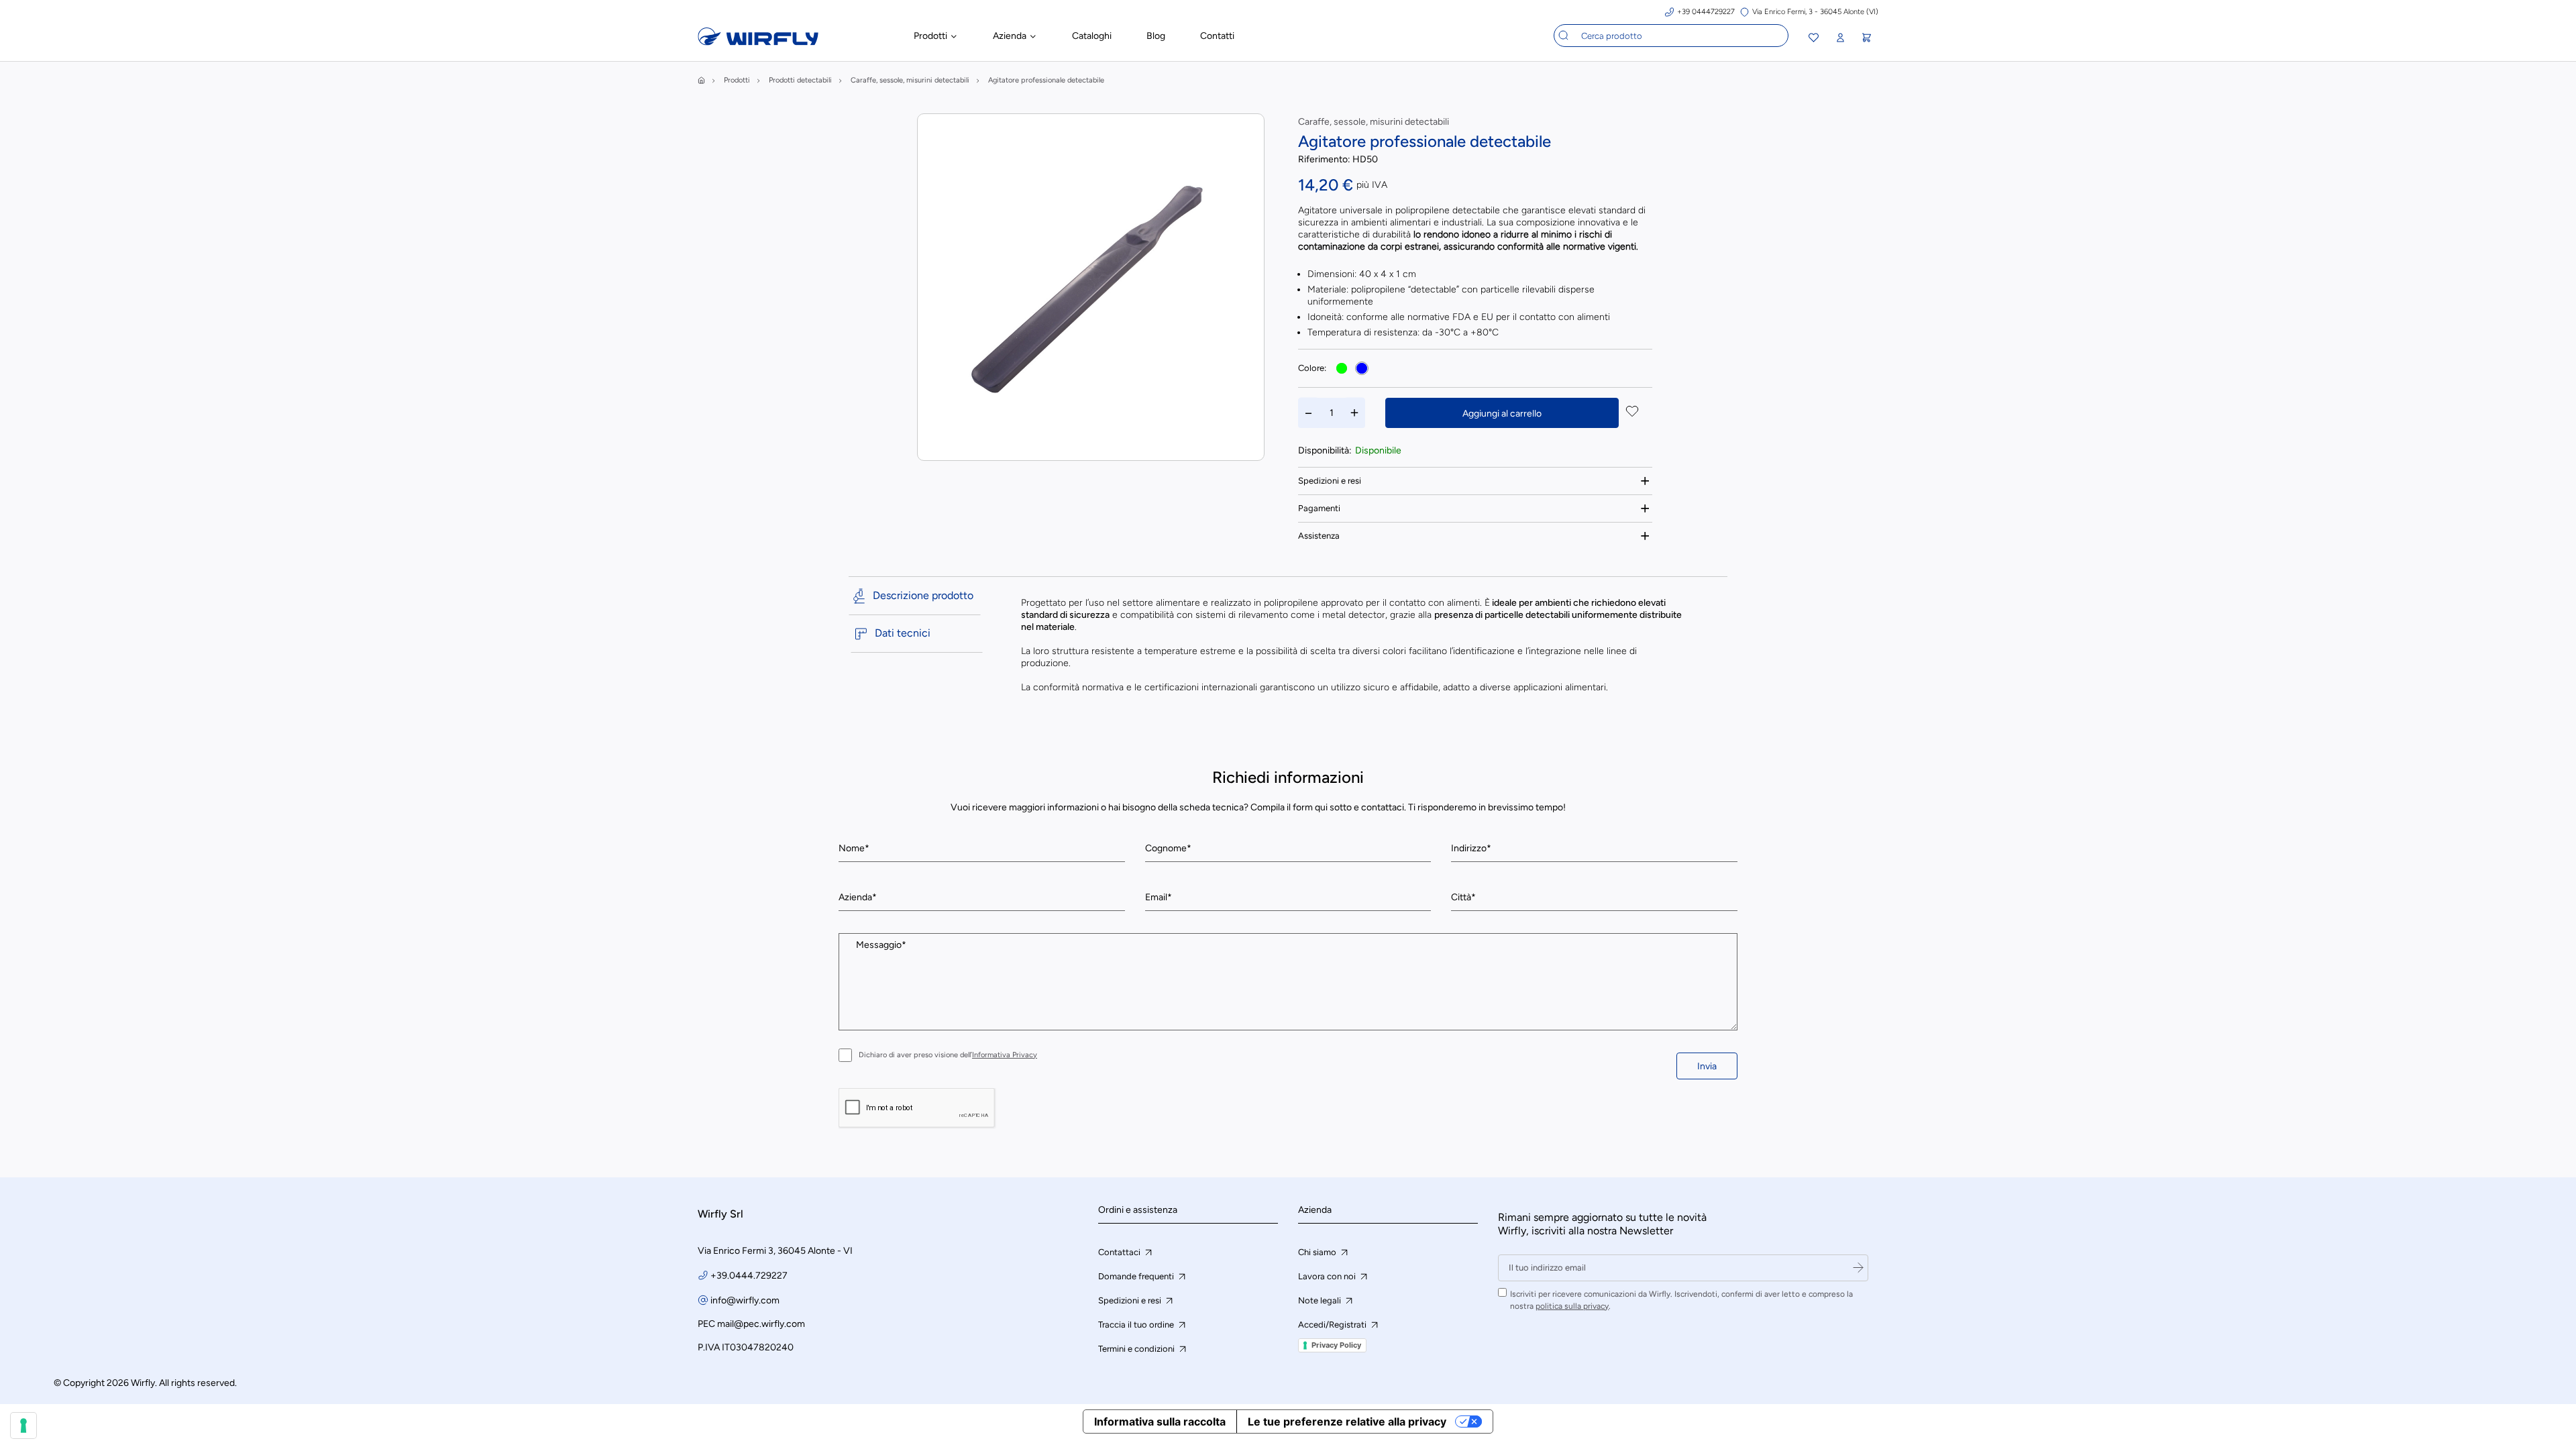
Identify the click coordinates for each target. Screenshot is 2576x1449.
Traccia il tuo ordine (1137, 1325)
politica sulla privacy (1572, 1306)
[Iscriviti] (1858, 1268)
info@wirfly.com (745, 1300)
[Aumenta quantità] (1354, 413)
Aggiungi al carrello (1502, 414)
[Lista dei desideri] (1814, 39)
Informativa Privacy (1005, 1055)
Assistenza (1319, 536)
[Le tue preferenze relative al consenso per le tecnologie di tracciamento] (23, 1426)
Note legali (1321, 1300)
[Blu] (1362, 368)
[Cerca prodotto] (1564, 36)
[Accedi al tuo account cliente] (1840, 38)
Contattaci (1120, 1252)
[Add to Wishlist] (1632, 413)
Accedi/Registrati (1333, 1325)
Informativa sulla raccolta (1160, 1421)
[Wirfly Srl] (758, 42)
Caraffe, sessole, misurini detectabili (1374, 122)
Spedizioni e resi (1330, 481)
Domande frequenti (1137, 1276)
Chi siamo (1318, 1252)
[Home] (701, 80)
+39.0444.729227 (749, 1276)
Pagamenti (1319, 508)
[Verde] (1342, 368)
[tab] (1475, 481)
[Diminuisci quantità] (1309, 413)
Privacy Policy (1336, 1345)
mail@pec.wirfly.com (761, 1324)
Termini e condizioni (1137, 1349)
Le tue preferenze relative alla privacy (1347, 1421)
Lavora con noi (1328, 1276)
